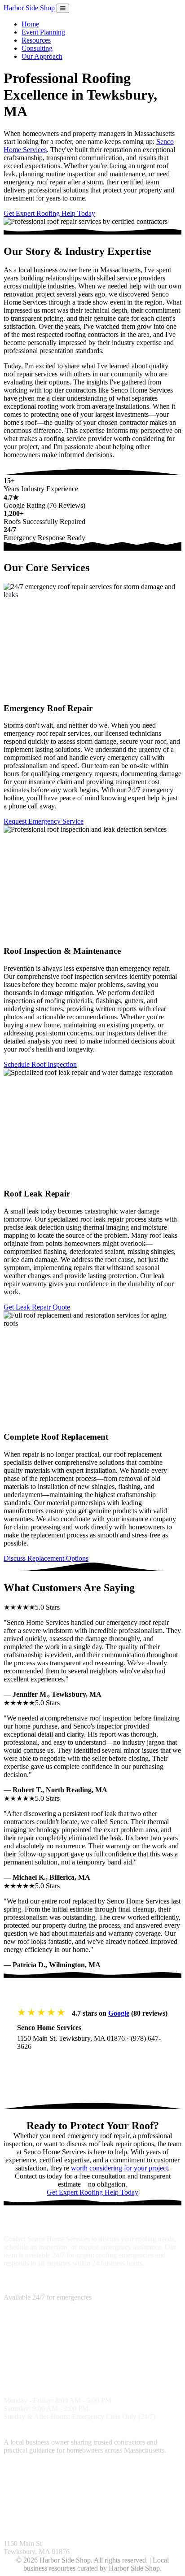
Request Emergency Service (44, 821)
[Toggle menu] (63, 8)
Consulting (37, 48)
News (115, 2510)
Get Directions (48, 2064)
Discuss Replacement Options (46, 1558)
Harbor (29, 8)
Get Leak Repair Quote (37, 1307)
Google (119, 2013)
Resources (36, 40)
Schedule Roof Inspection (40, 1064)
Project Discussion (125, 2476)
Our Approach (42, 56)
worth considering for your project (119, 2168)
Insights (15, 2510)
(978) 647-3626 (26, 2289)
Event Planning (43, 32)
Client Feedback (51, 2510)
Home (30, 24)
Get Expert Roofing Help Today (49, 213)
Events (134, 2510)
